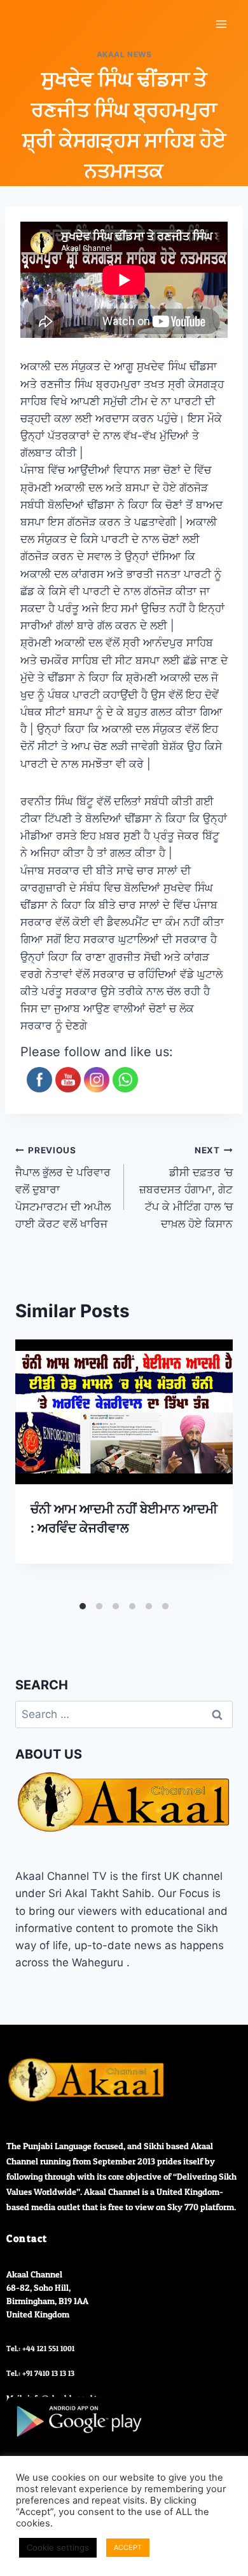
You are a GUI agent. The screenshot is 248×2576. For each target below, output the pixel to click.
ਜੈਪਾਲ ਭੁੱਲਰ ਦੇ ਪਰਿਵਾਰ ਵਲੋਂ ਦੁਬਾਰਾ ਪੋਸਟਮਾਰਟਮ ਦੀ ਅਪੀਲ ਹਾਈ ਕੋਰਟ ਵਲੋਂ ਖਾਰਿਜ (63, 1188)
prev (25, 1468)
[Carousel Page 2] (99, 1606)
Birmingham (31, 2301)
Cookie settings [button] (58, 2547)
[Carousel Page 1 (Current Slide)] (83, 1606)
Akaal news (124, 54)
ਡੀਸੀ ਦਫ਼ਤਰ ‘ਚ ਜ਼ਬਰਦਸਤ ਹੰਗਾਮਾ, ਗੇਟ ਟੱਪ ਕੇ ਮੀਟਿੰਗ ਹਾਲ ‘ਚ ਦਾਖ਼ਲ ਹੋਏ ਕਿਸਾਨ (186, 1188)
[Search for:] (124, 1714)
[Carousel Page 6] (165, 1606)
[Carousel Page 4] (132, 1606)
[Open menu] (221, 24)
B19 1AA (73, 2301)
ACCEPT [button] (128, 2547)
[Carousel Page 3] (116, 1606)
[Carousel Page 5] (149, 1606)
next (223, 1468)
